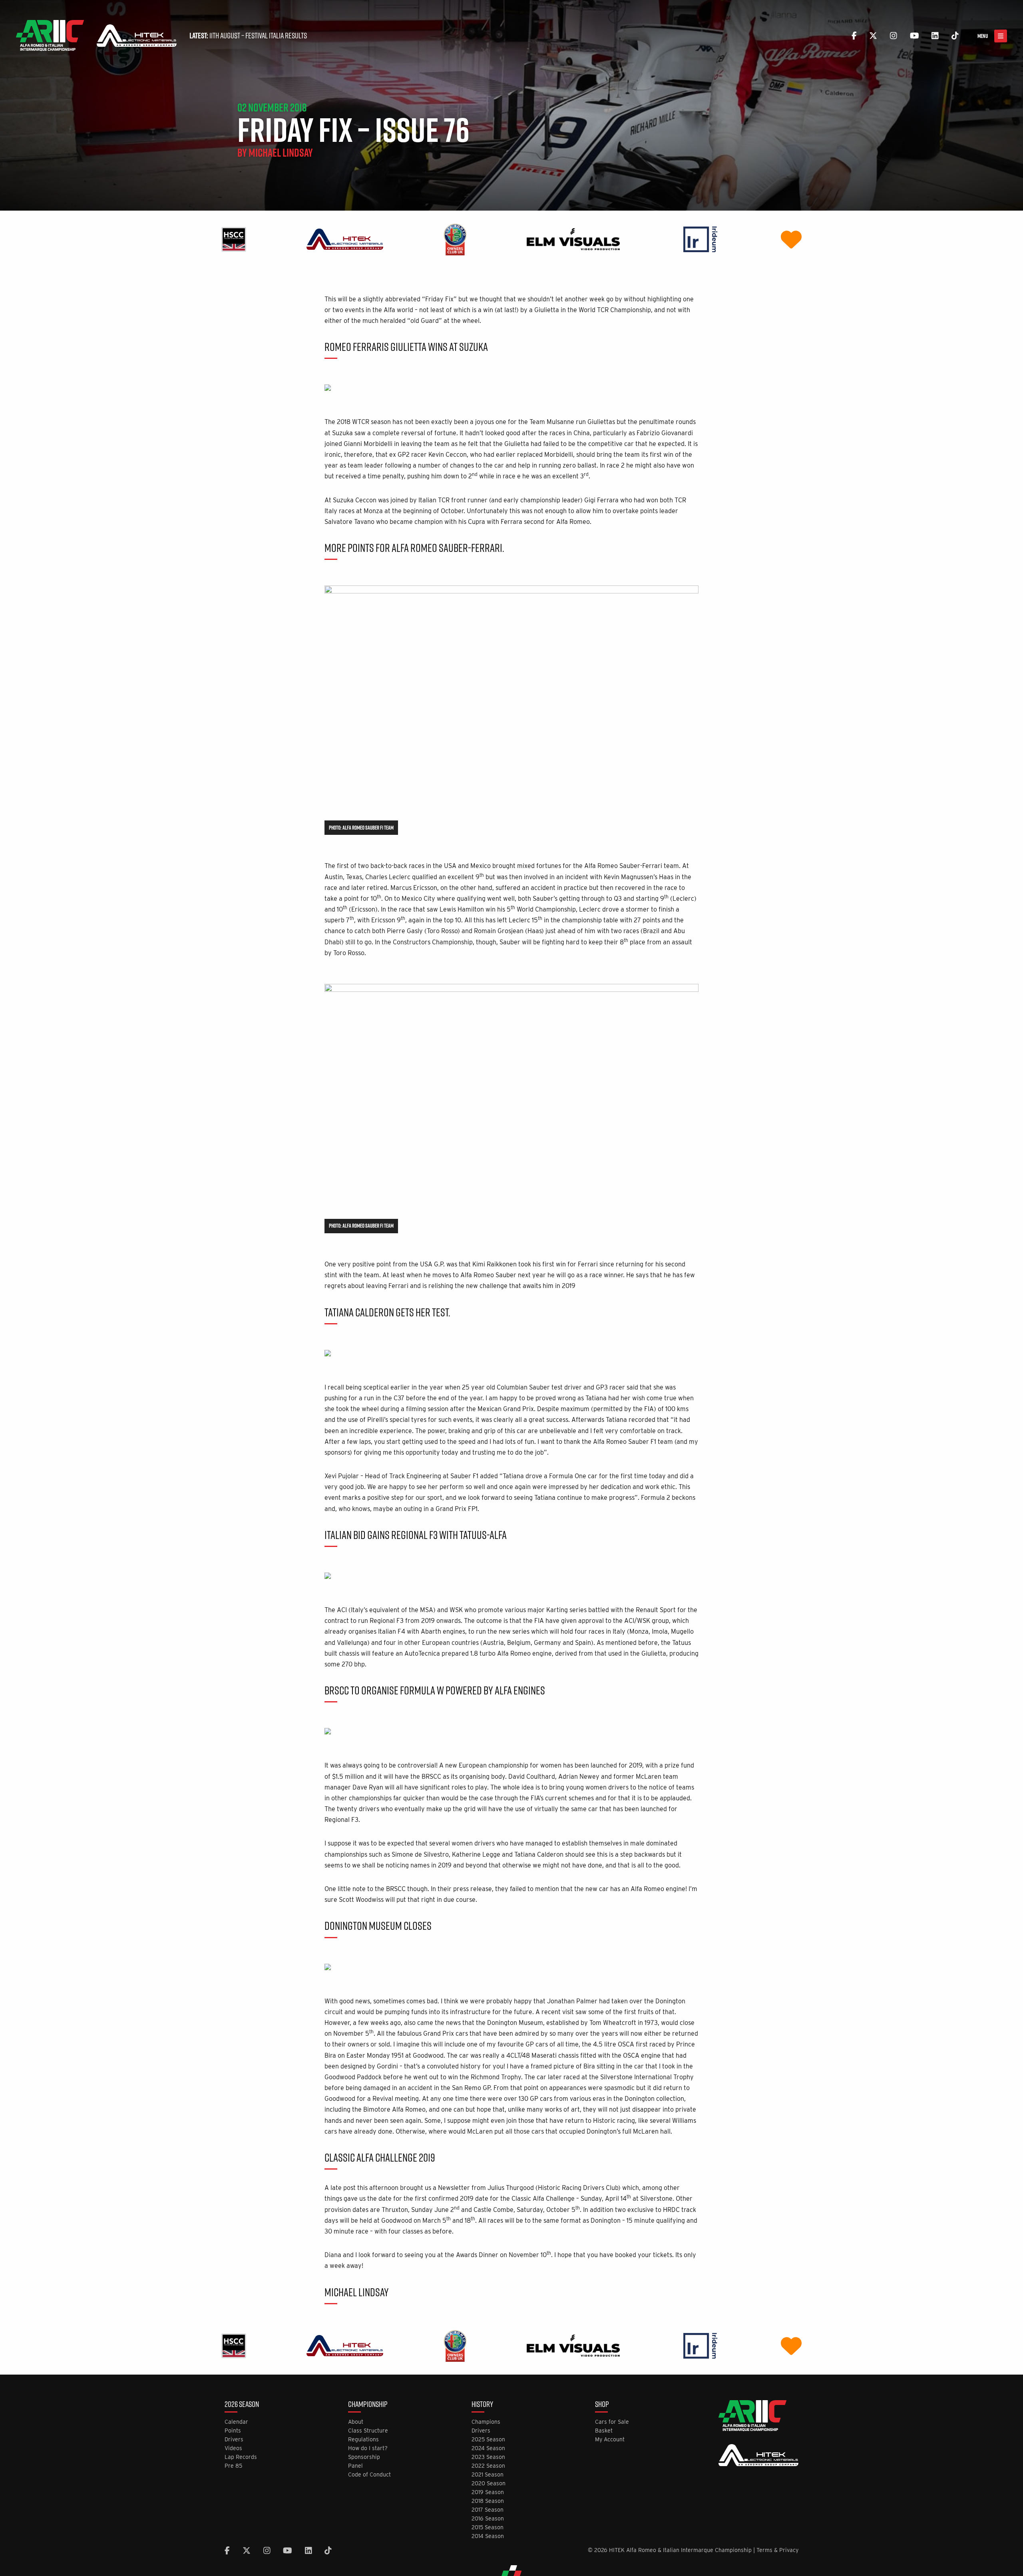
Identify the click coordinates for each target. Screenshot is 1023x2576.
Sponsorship (364, 2457)
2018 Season (488, 2501)
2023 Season (488, 2457)
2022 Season (488, 2466)
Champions (486, 2422)
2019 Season (488, 2492)
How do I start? (368, 2448)
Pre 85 (233, 2466)
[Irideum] (700, 239)
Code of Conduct (369, 2475)
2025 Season (488, 2440)
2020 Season (489, 2483)
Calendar (236, 2422)
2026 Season (242, 2405)
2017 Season (488, 2510)
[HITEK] (345, 239)
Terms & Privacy (777, 2550)
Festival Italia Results (276, 36)
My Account (610, 2440)
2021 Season (488, 2475)
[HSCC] (234, 239)
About (356, 2422)
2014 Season (488, 2536)
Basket (604, 2431)
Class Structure (368, 2431)
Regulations (363, 2440)
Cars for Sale (612, 2422)
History (482, 2405)
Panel (355, 2466)
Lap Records (241, 2457)
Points (233, 2431)
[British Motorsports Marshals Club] (791, 239)
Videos (233, 2448)
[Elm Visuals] (573, 239)
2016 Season (488, 2519)
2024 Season (488, 2448)
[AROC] (455, 239)
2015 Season (488, 2527)
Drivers (234, 2440)
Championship (368, 2405)
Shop (602, 2405)
